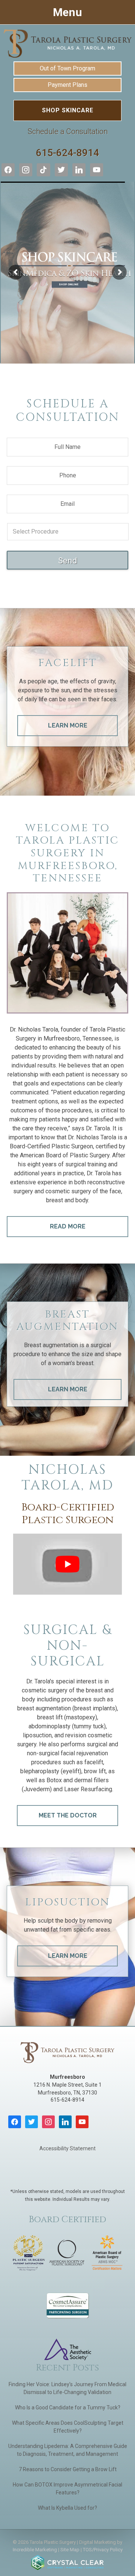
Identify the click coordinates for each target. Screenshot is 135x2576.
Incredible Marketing (35, 2550)
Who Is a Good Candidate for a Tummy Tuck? (68, 2408)
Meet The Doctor (68, 1815)
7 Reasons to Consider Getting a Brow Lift (68, 2469)
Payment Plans (67, 85)
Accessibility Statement (67, 2148)
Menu (67, 12)
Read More (68, 1226)
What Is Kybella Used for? (67, 2508)
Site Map (70, 2550)
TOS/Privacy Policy (103, 2550)
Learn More (68, 725)
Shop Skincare (68, 110)
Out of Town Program (67, 68)
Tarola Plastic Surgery (67, 43)
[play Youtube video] (67, 1564)
